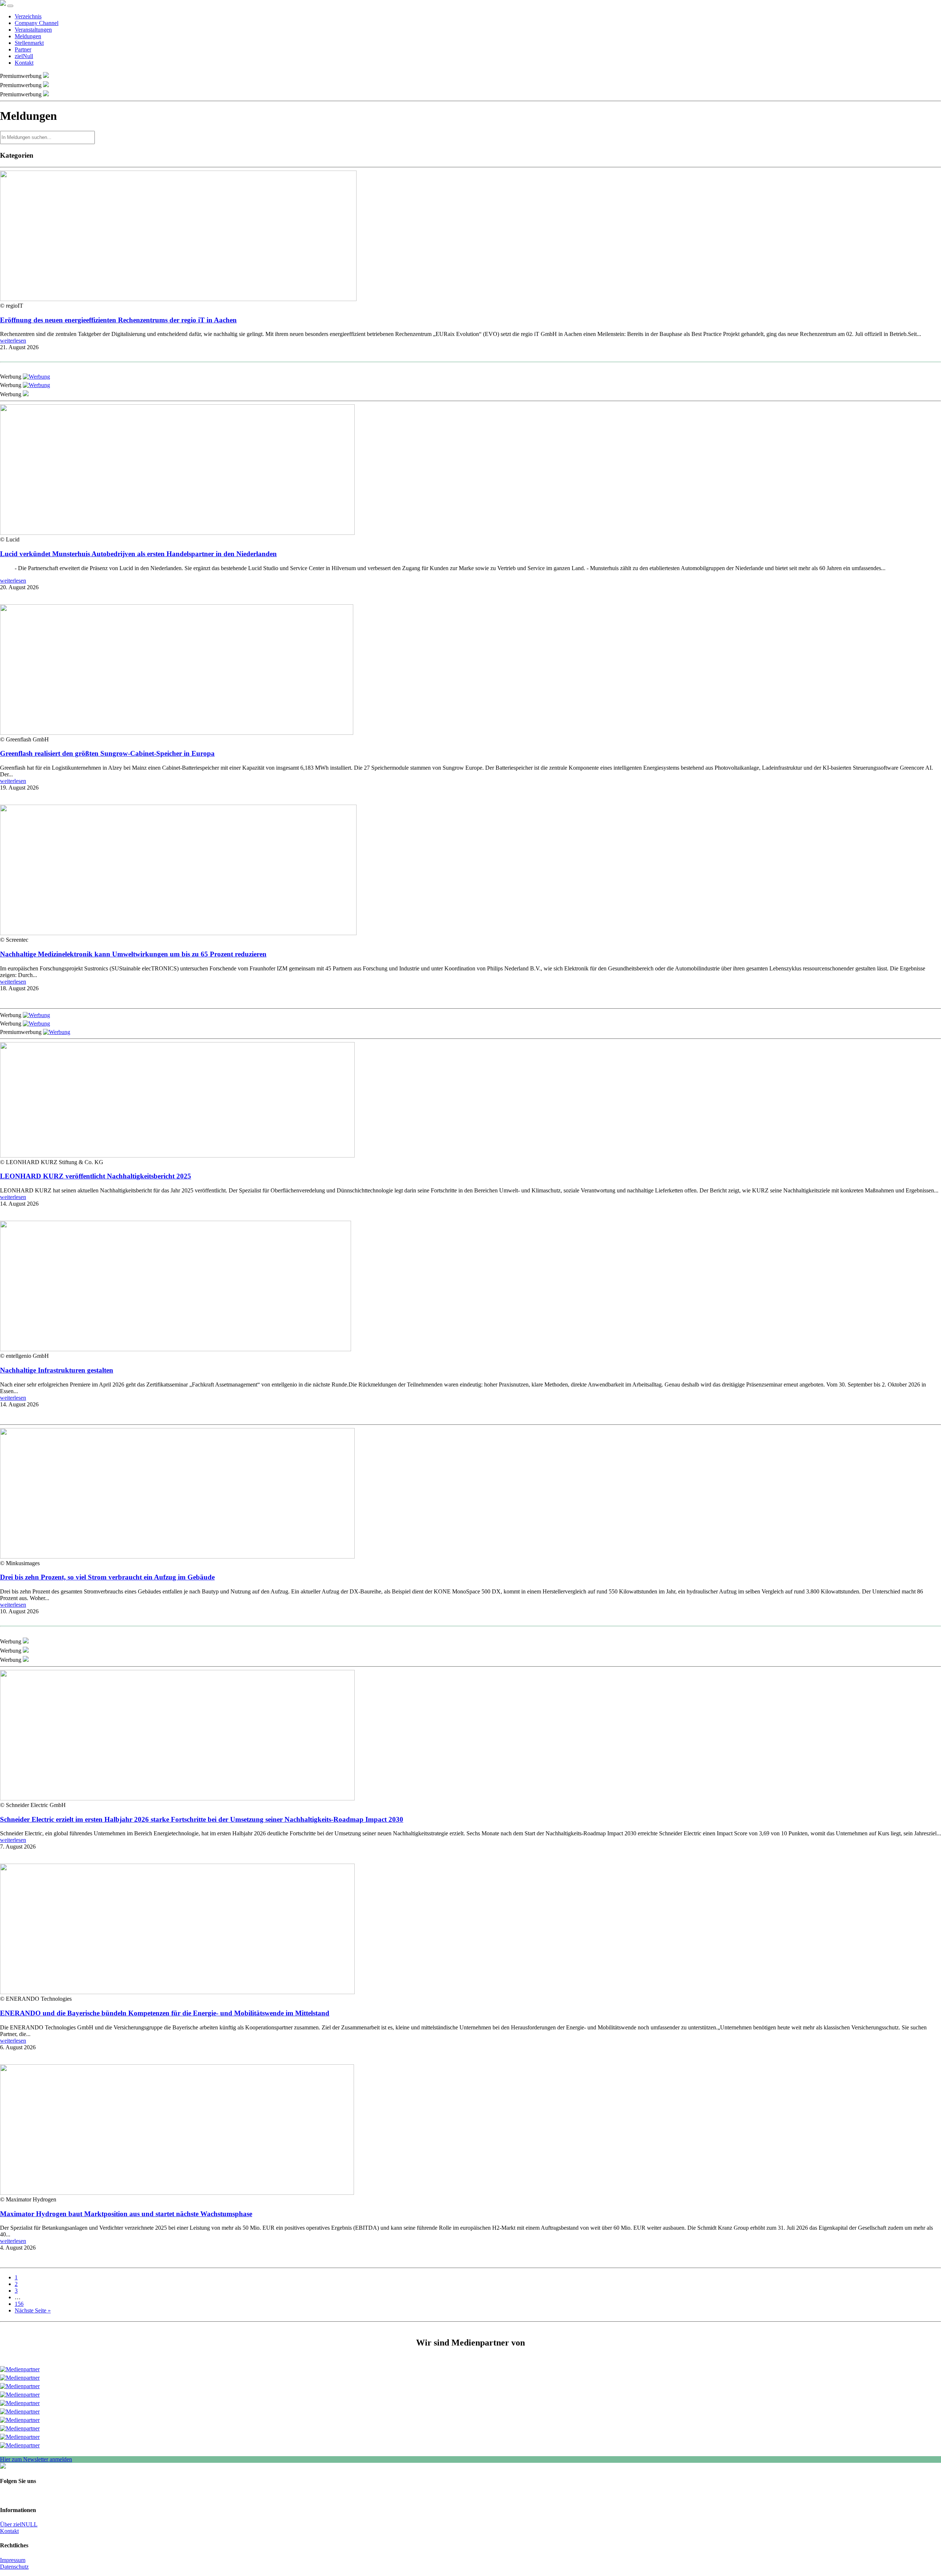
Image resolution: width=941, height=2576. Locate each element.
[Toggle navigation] (10, 6)
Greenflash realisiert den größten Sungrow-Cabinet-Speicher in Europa (107, 753)
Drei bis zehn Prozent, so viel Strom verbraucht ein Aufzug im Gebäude (107, 1577)
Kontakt (24, 63)
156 (19, 2304)
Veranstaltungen (33, 30)
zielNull (24, 56)
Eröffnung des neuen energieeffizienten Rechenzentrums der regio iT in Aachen (118, 320)
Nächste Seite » (33, 2310)
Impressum (13, 2560)
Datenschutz (14, 2567)
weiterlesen (13, 341)
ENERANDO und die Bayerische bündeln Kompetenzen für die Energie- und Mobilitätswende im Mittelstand (165, 2013)
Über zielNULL (19, 2524)
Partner (23, 49)
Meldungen (28, 36)
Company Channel (37, 23)
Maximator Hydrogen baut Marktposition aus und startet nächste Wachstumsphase (126, 2214)
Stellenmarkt (29, 43)
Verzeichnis (28, 16)
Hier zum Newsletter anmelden (36, 2459)
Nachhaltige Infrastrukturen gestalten (57, 1370)
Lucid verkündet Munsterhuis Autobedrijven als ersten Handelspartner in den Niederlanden (138, 554)
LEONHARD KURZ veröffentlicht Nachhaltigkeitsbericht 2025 (96, 1176)
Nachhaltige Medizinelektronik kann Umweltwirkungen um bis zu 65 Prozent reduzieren (133, 954)
